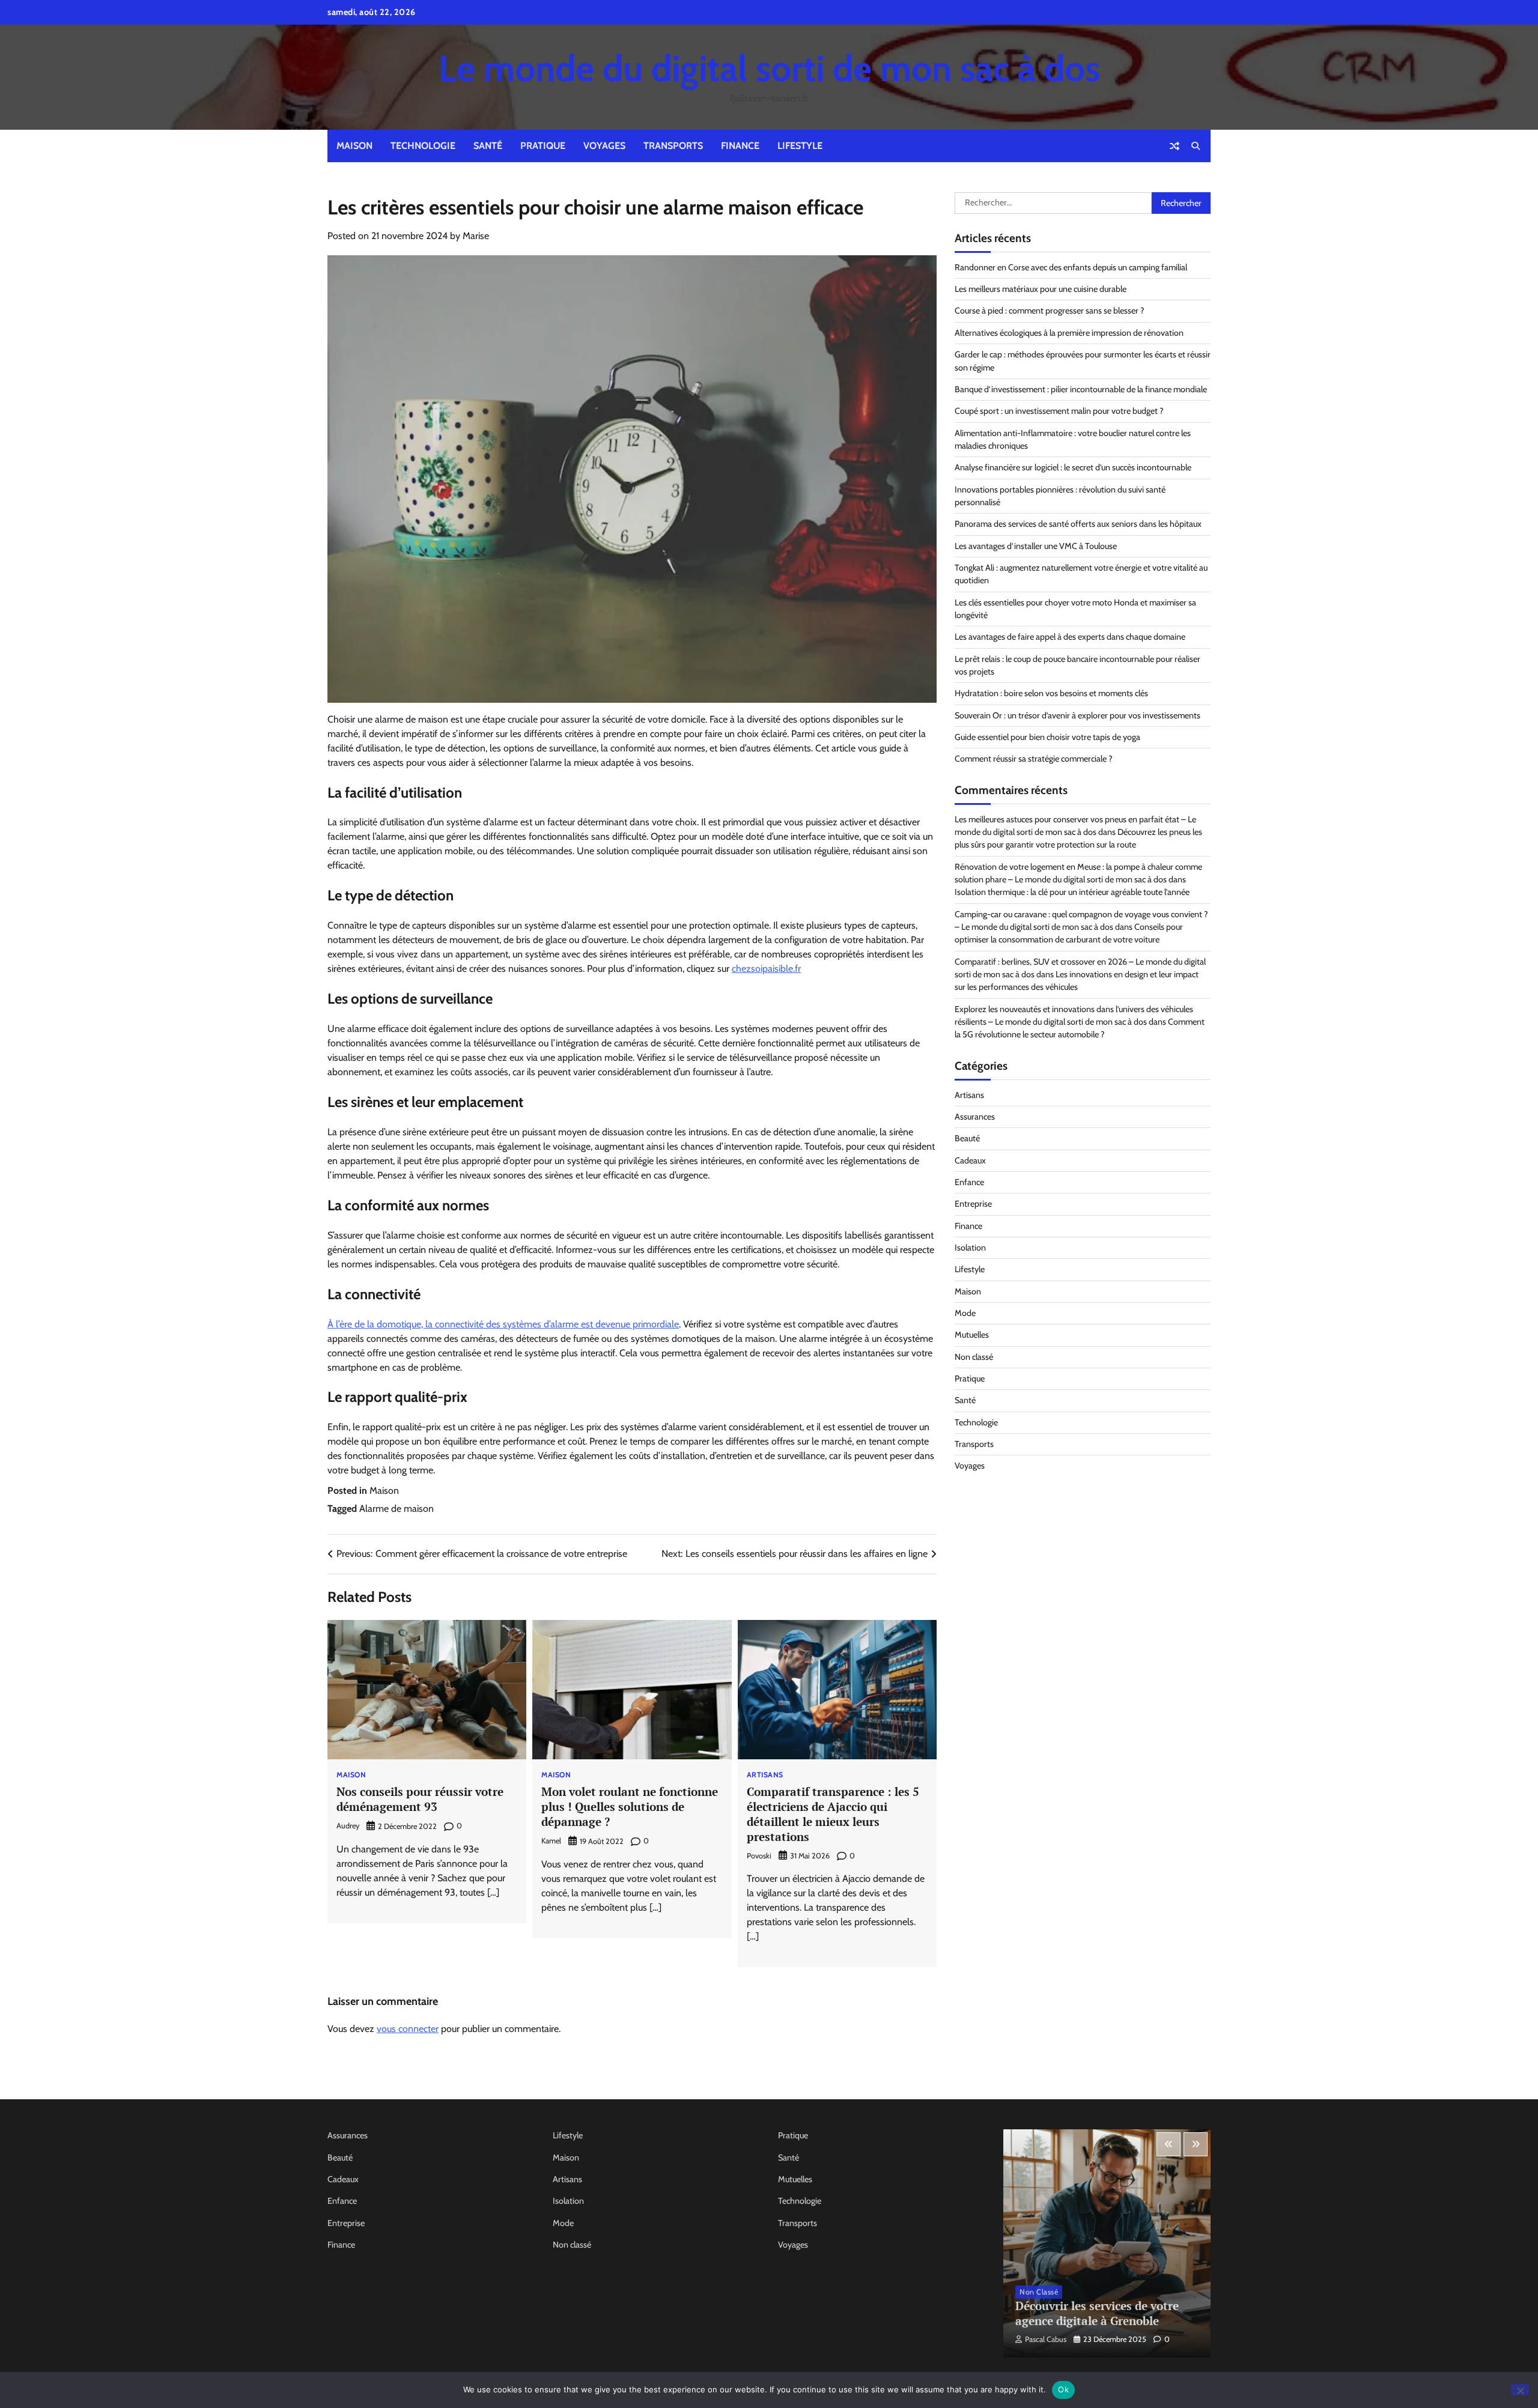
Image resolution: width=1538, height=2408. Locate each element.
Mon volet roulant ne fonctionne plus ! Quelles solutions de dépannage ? (630, 1806)
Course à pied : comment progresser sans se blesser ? (1050, 311)
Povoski (759, 1856)
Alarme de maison (397, 1509)
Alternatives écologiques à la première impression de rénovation (1069, 333)
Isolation (970, 1248)
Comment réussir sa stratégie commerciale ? (1034, 759)
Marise (476, 236)
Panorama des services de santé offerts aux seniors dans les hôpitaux (1078, 524)
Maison (354, 146)
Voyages (604, 146)
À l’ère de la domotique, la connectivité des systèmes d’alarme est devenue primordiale (503, 1324)
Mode (965, 1313)
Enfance (969, 1182)
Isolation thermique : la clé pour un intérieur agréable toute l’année (1072, 892)
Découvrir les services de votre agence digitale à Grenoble (1097, 2313)
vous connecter (408, 2029)
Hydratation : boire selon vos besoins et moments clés (1051, 693)
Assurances (975, 1117)
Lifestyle (800, 146)
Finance (740, 146)
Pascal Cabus (1046, 2339)
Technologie (423, 146)
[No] (1520, 2390)
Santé (488, 146)
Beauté (967, 1138)
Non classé (974, 1357)
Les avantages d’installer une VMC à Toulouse (1036, 546)
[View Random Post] (1175, 146)
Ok (1063, 2389)
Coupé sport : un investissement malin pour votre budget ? (1059, 411)
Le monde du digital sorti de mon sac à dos (769, 68)
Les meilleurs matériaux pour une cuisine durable (1041, 289)
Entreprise (973, 1204)
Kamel (551, 1841)
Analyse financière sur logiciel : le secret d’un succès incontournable (1073, 467)
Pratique (543, 146)
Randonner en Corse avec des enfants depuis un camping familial (1071, 267)
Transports (673, 146)
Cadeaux (970, 1160)
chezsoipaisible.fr (766, 969)
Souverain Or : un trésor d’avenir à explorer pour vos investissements (1078, 715)
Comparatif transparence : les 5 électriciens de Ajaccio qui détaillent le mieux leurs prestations (833, 1814)
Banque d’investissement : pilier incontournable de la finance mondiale (1081, 389)
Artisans (765, 1775)
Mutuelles (972, 1335)
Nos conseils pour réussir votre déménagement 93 (420, 1799)
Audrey (348, 1826)
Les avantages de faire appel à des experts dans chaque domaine (1070, 637)
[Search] (1196, 146)
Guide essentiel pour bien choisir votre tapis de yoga (1047, 737)
